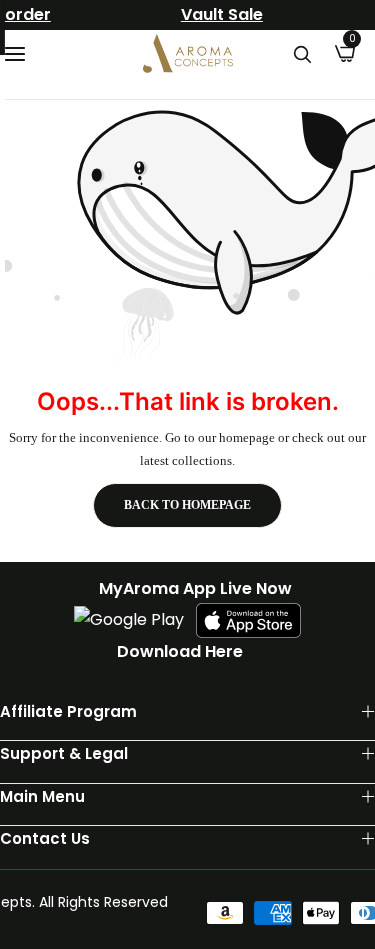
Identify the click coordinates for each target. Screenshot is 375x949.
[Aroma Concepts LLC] (188, 53)
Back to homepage (187, 505)
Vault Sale (214, 14)
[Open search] (302, 54)
